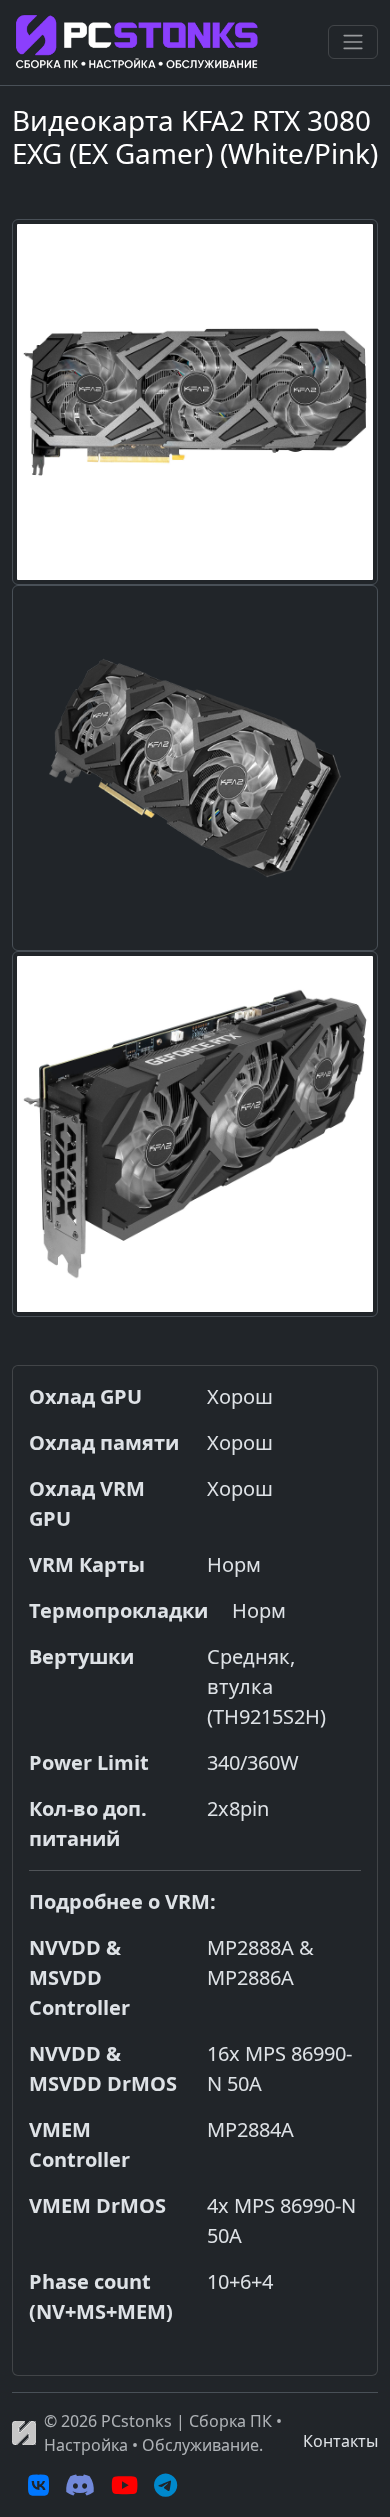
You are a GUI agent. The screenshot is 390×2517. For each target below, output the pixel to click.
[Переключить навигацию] (353, 42)
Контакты (340, 2441)
